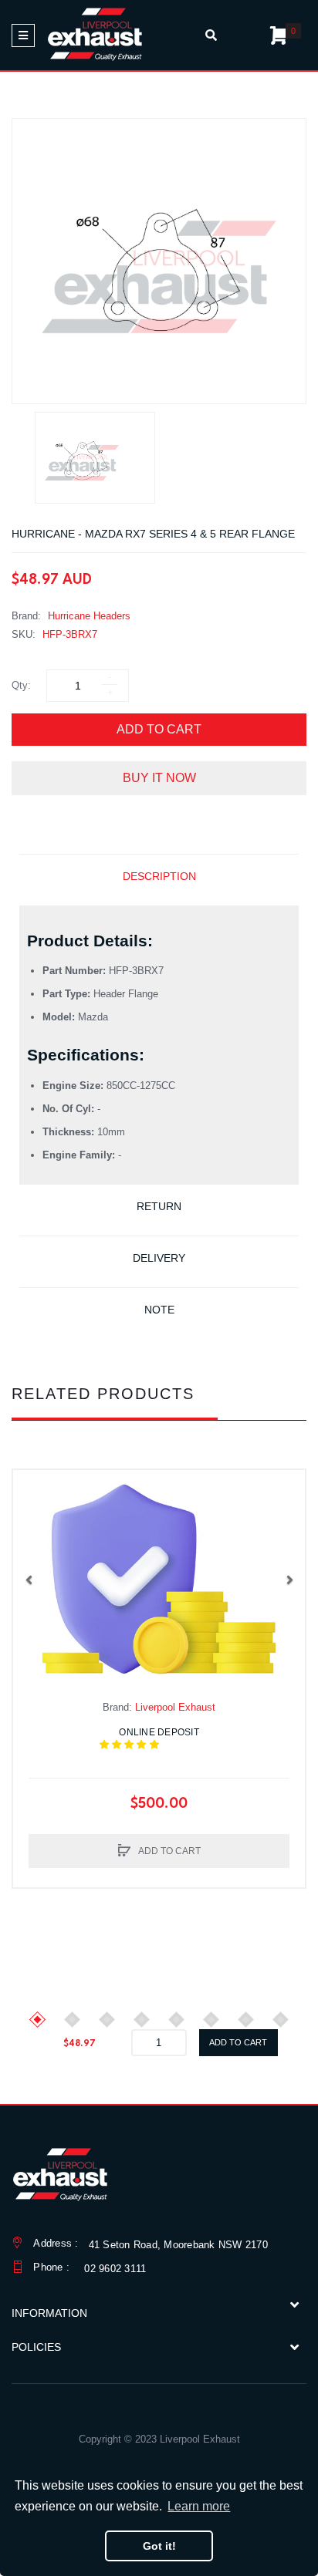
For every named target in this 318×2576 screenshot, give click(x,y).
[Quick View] (32, 1520)
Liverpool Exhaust (175, 1707)
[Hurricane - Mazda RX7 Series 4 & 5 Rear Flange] (95, 458)
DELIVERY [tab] (159, 1258)
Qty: (21, 685)
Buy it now (159, 778)
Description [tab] (159, 876)
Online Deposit (169, 1738)
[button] (29, 1580)
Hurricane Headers (89, 616)
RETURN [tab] (159, 1206)
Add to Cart (159, 729)
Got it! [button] (159, 2546)
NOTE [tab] (159, 1310)
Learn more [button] (199, 2506)
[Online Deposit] (159, 1580)
